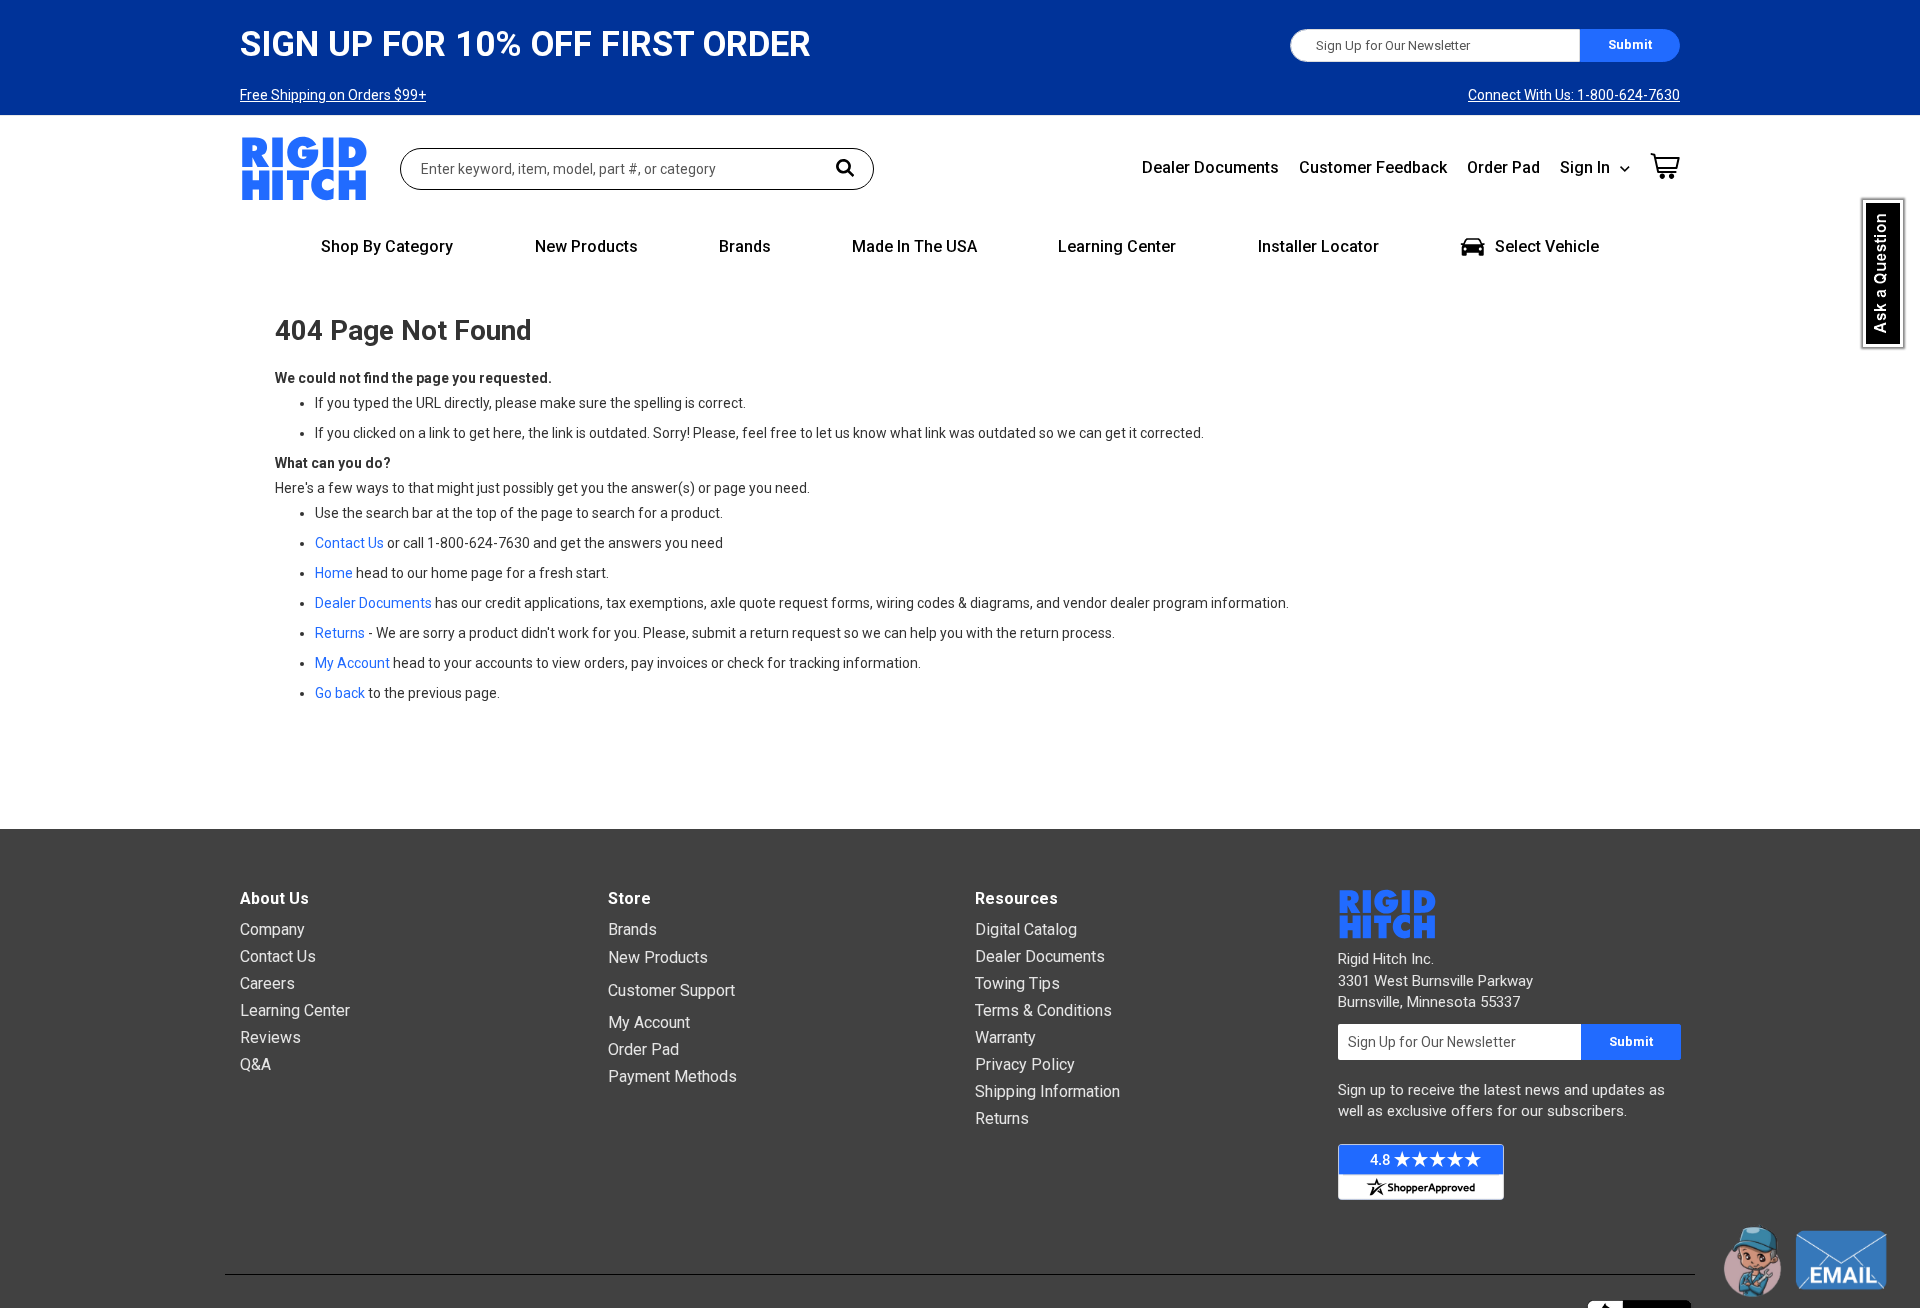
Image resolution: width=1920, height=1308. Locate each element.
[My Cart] (1665, 166)
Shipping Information (1047, 1091)
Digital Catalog (1026, 929)
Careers (267, 983)
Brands (632, 929)
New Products (658, 957)
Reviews (270, 1037)
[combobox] (637, 169)
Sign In (1585, 167)
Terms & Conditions (1043, 1010)
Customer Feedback (1373, 167)
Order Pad (1503, 167)
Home (334, 573)
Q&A (255, 1064)
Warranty (1005, 1037)
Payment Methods (672, 1076)
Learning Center (295, 1010)
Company (272, 929)
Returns (340, 633)
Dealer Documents (1210, 167)
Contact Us (349, 543)
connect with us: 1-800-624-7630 (1574, 95)
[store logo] (305, 168)
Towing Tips (1017, 983)
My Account (352, 663)
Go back (340, 693)
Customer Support (671, 990)
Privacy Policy (1025, 1064)
